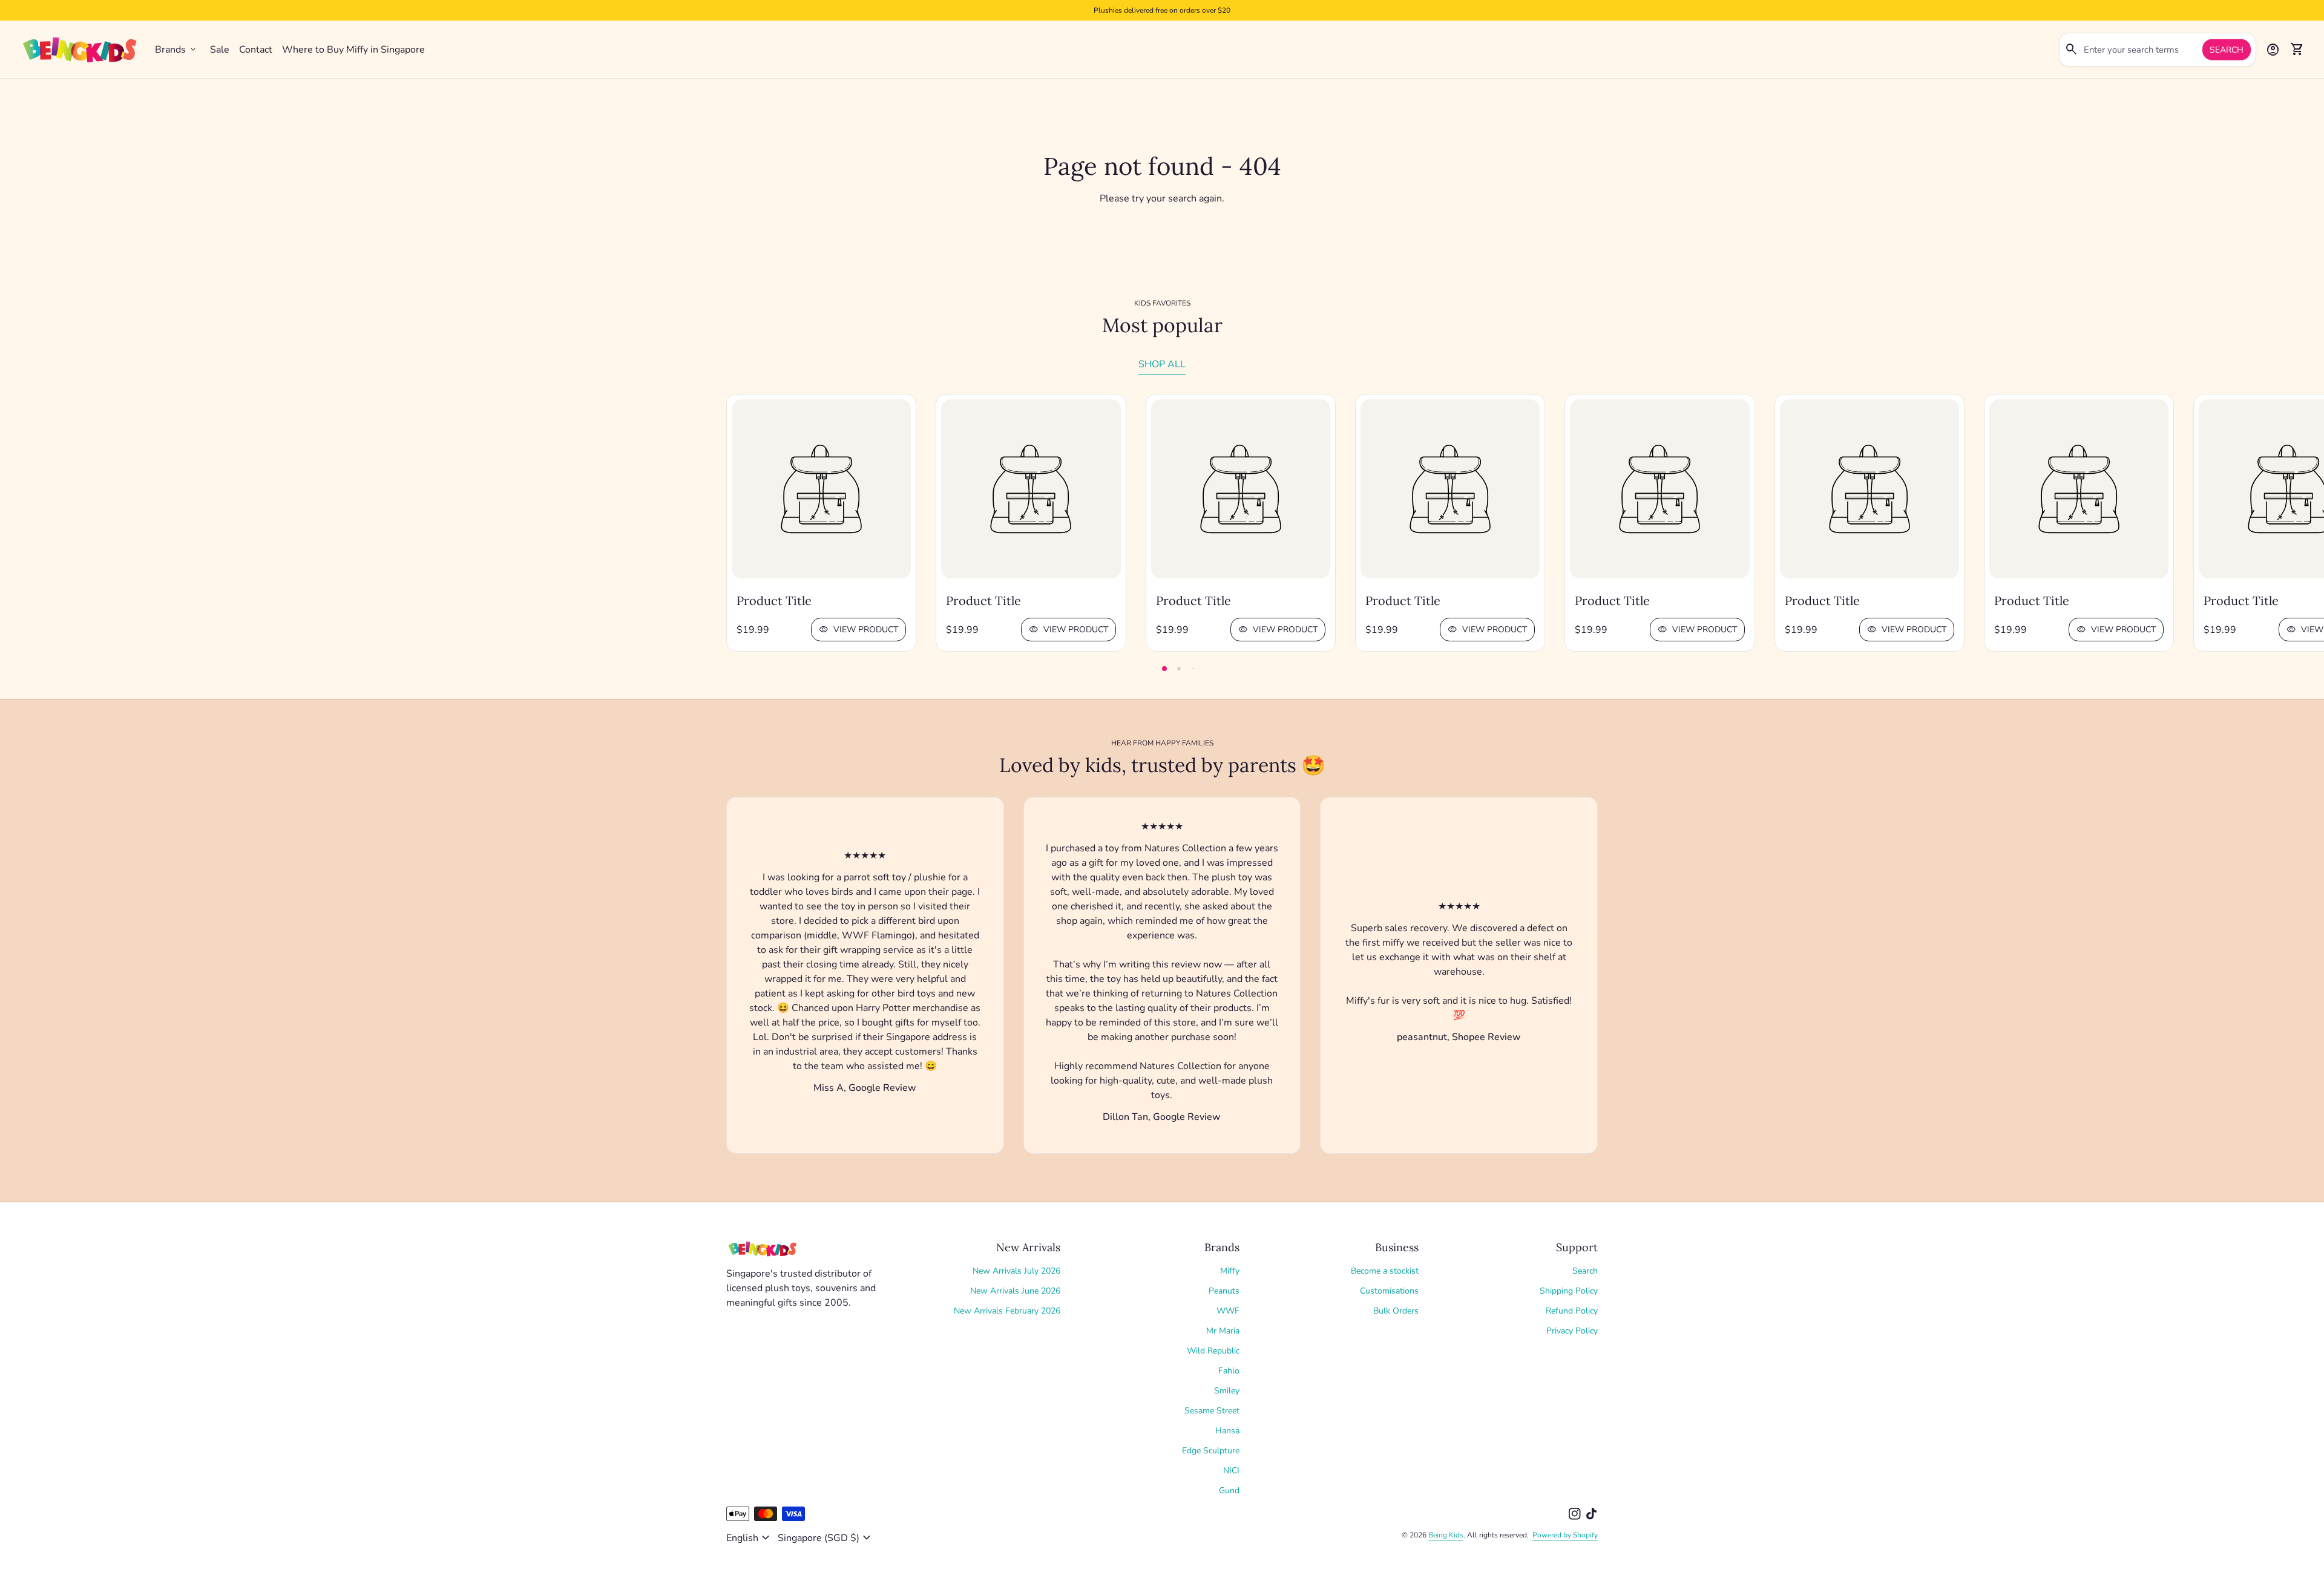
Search (2227, 50)
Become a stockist (1385, 1271)
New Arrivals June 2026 (1015, 1291)
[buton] (750, 1538)
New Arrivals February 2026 (1007, 1311)
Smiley (1227, 1391)
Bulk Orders (1396, 1311)
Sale (220, 50)
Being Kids (1446, 1535)
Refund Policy (1572, 1311)
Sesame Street (1212, 1411)
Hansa (1227, 1431)
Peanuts (1224, 1291)
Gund (1229, 1491)
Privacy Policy (1572, 1331)
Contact (256, 50)
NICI (1231, 1471)
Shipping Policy (1569, 1291)
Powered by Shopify (1565, 1535)
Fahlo (1229, 1371)
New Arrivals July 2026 (1016, 1271)
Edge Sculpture (1211, 1451)
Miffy (1230, 1271)
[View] (821, 489)
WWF (1228, 1311)
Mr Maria (1223, 1331)
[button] (1164, 669)
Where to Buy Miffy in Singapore (353, 50)
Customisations (1389, 1291)
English (750, 1538)
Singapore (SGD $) (826, 1538)
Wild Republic (1213, 1351)
